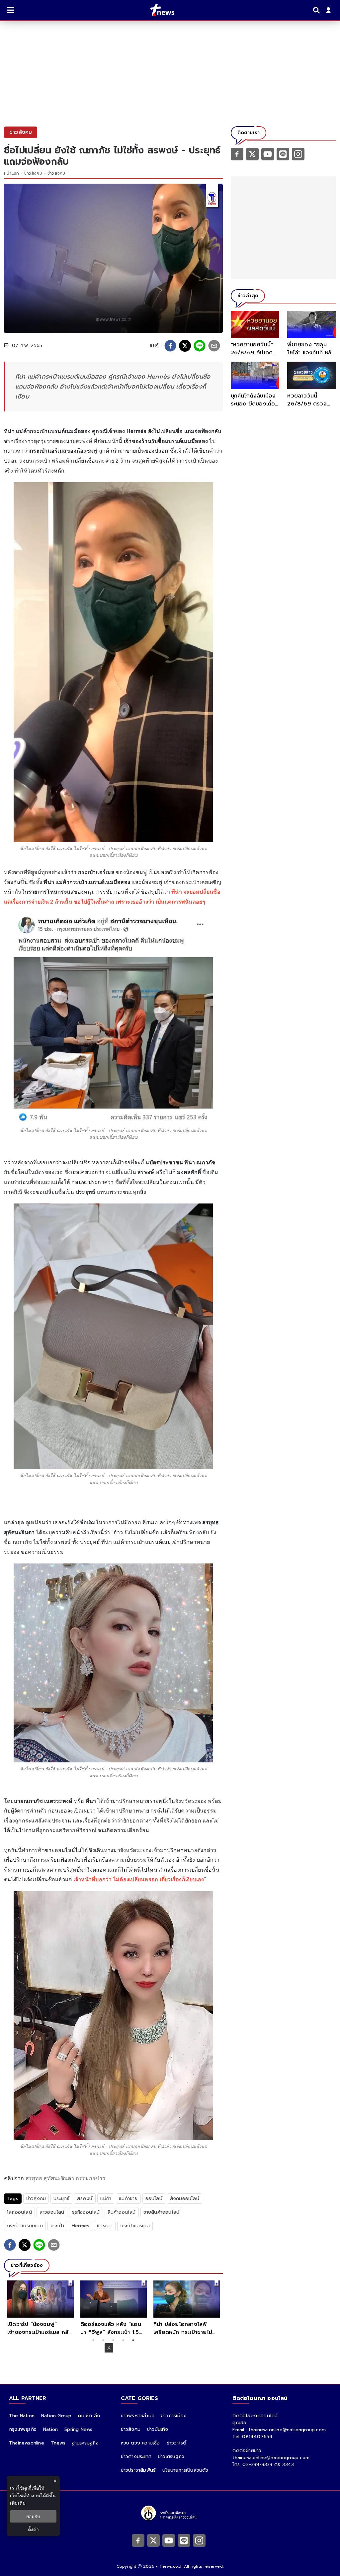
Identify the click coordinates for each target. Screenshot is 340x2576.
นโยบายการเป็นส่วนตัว (185, 2470)
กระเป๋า (57, 2226)
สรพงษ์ (85, 2199)
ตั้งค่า (33, 2529)
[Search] (317, 10)
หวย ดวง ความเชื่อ (140, 2443)
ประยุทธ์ (61, 2199)
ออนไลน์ (154, 2199)
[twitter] (185, 346)
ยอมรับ (33, 2516)
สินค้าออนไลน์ (122, 2212)
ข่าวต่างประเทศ (136, 2457)
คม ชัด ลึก (89, 2416)
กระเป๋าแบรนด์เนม (25, 2226)
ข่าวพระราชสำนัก (138, 2416)
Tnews (58, 2443)
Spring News (78, 2429)
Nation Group (56, 2416)
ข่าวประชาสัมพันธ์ (138, 2470)
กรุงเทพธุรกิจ (23, 2429)
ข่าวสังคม (33, 173)
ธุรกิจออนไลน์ (86, 2212)
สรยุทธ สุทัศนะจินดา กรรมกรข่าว (65, 2178)
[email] (214, 346)
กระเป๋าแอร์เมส (135, 2226)
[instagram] (298, 154)
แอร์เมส (105, 2226)
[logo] (158, 10)
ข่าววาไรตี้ (177, 2443)
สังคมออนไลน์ (185, 2199)
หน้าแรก (11, 173)
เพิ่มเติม (18, 2503)
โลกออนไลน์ (19, 2212)
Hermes (81, 2226)
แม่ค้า (106, 2199)
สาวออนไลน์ (52, 2212)
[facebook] (170, 346)
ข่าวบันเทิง (158, 2429)
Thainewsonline (27, 2443)
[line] (200, 346)
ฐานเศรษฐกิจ (85, 2443)
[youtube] (268, 154)
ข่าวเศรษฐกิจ (171, 2457)
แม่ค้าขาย (128, 2199)
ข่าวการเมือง (174, 2416)
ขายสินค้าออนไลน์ (162, 2212)
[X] (252, 154)
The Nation (22, 2416)
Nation (50, 2429)
